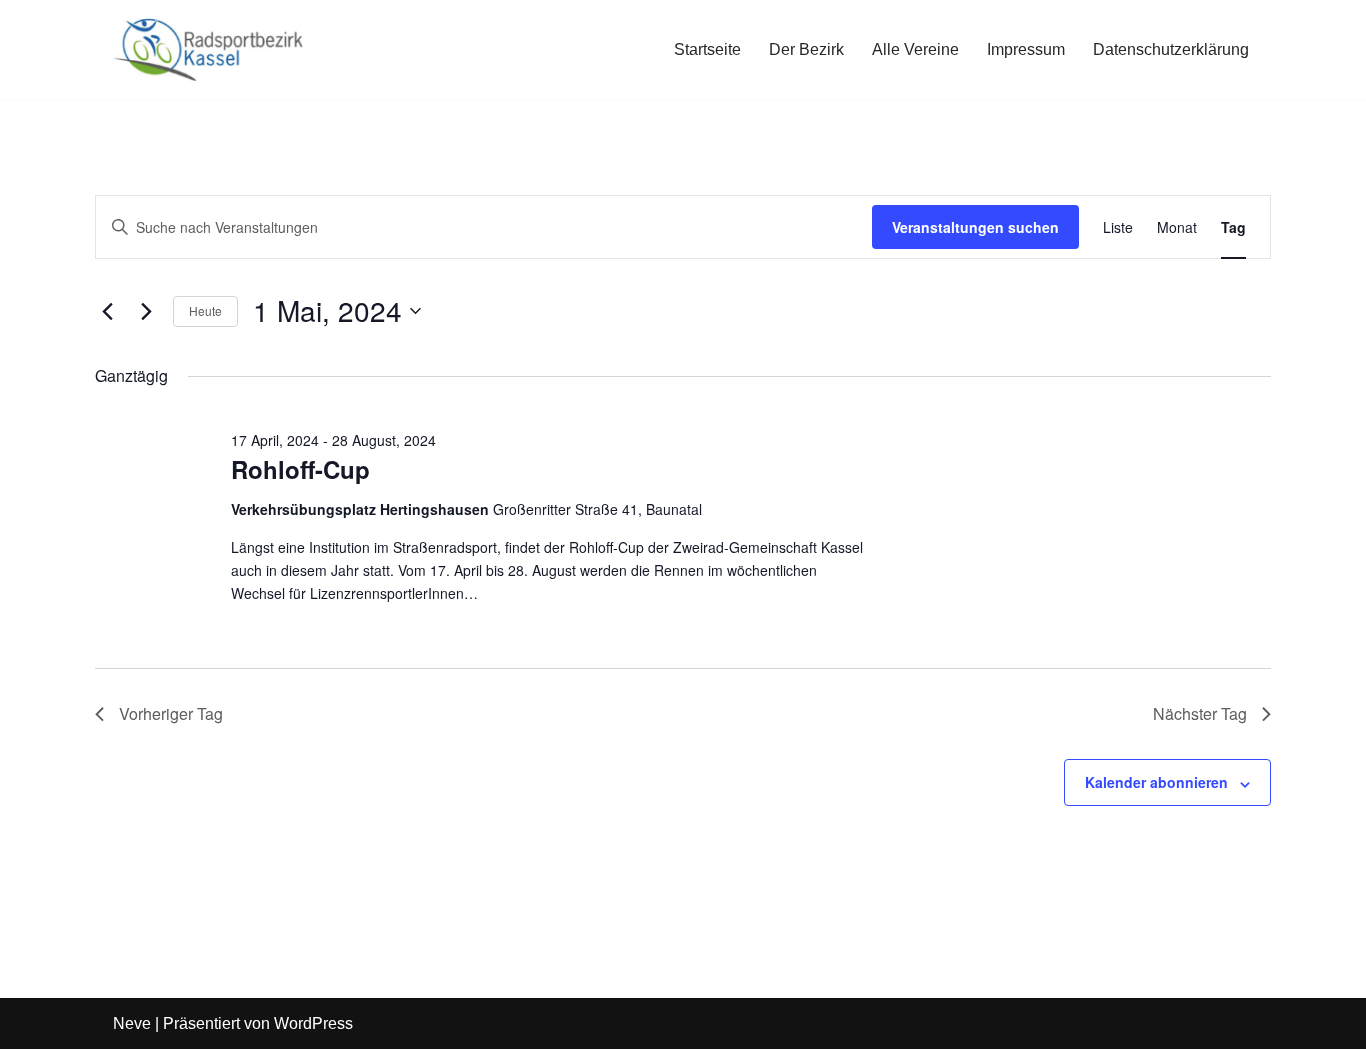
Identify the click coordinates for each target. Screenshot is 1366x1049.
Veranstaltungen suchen (975, 227)
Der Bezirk (806, 49)
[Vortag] (107, 311)
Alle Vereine (915, 49)
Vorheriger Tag (171, 713)
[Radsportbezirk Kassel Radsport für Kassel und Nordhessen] (208, 49)
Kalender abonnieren (1156, 782)
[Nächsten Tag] (146, 311)
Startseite (707, 49)
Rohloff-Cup (300, 469)
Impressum (1026, 49)
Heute (205, 310)
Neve (132, 1023)
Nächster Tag (1200, 713)
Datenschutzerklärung (1171, 49)
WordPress (313, 1023)
